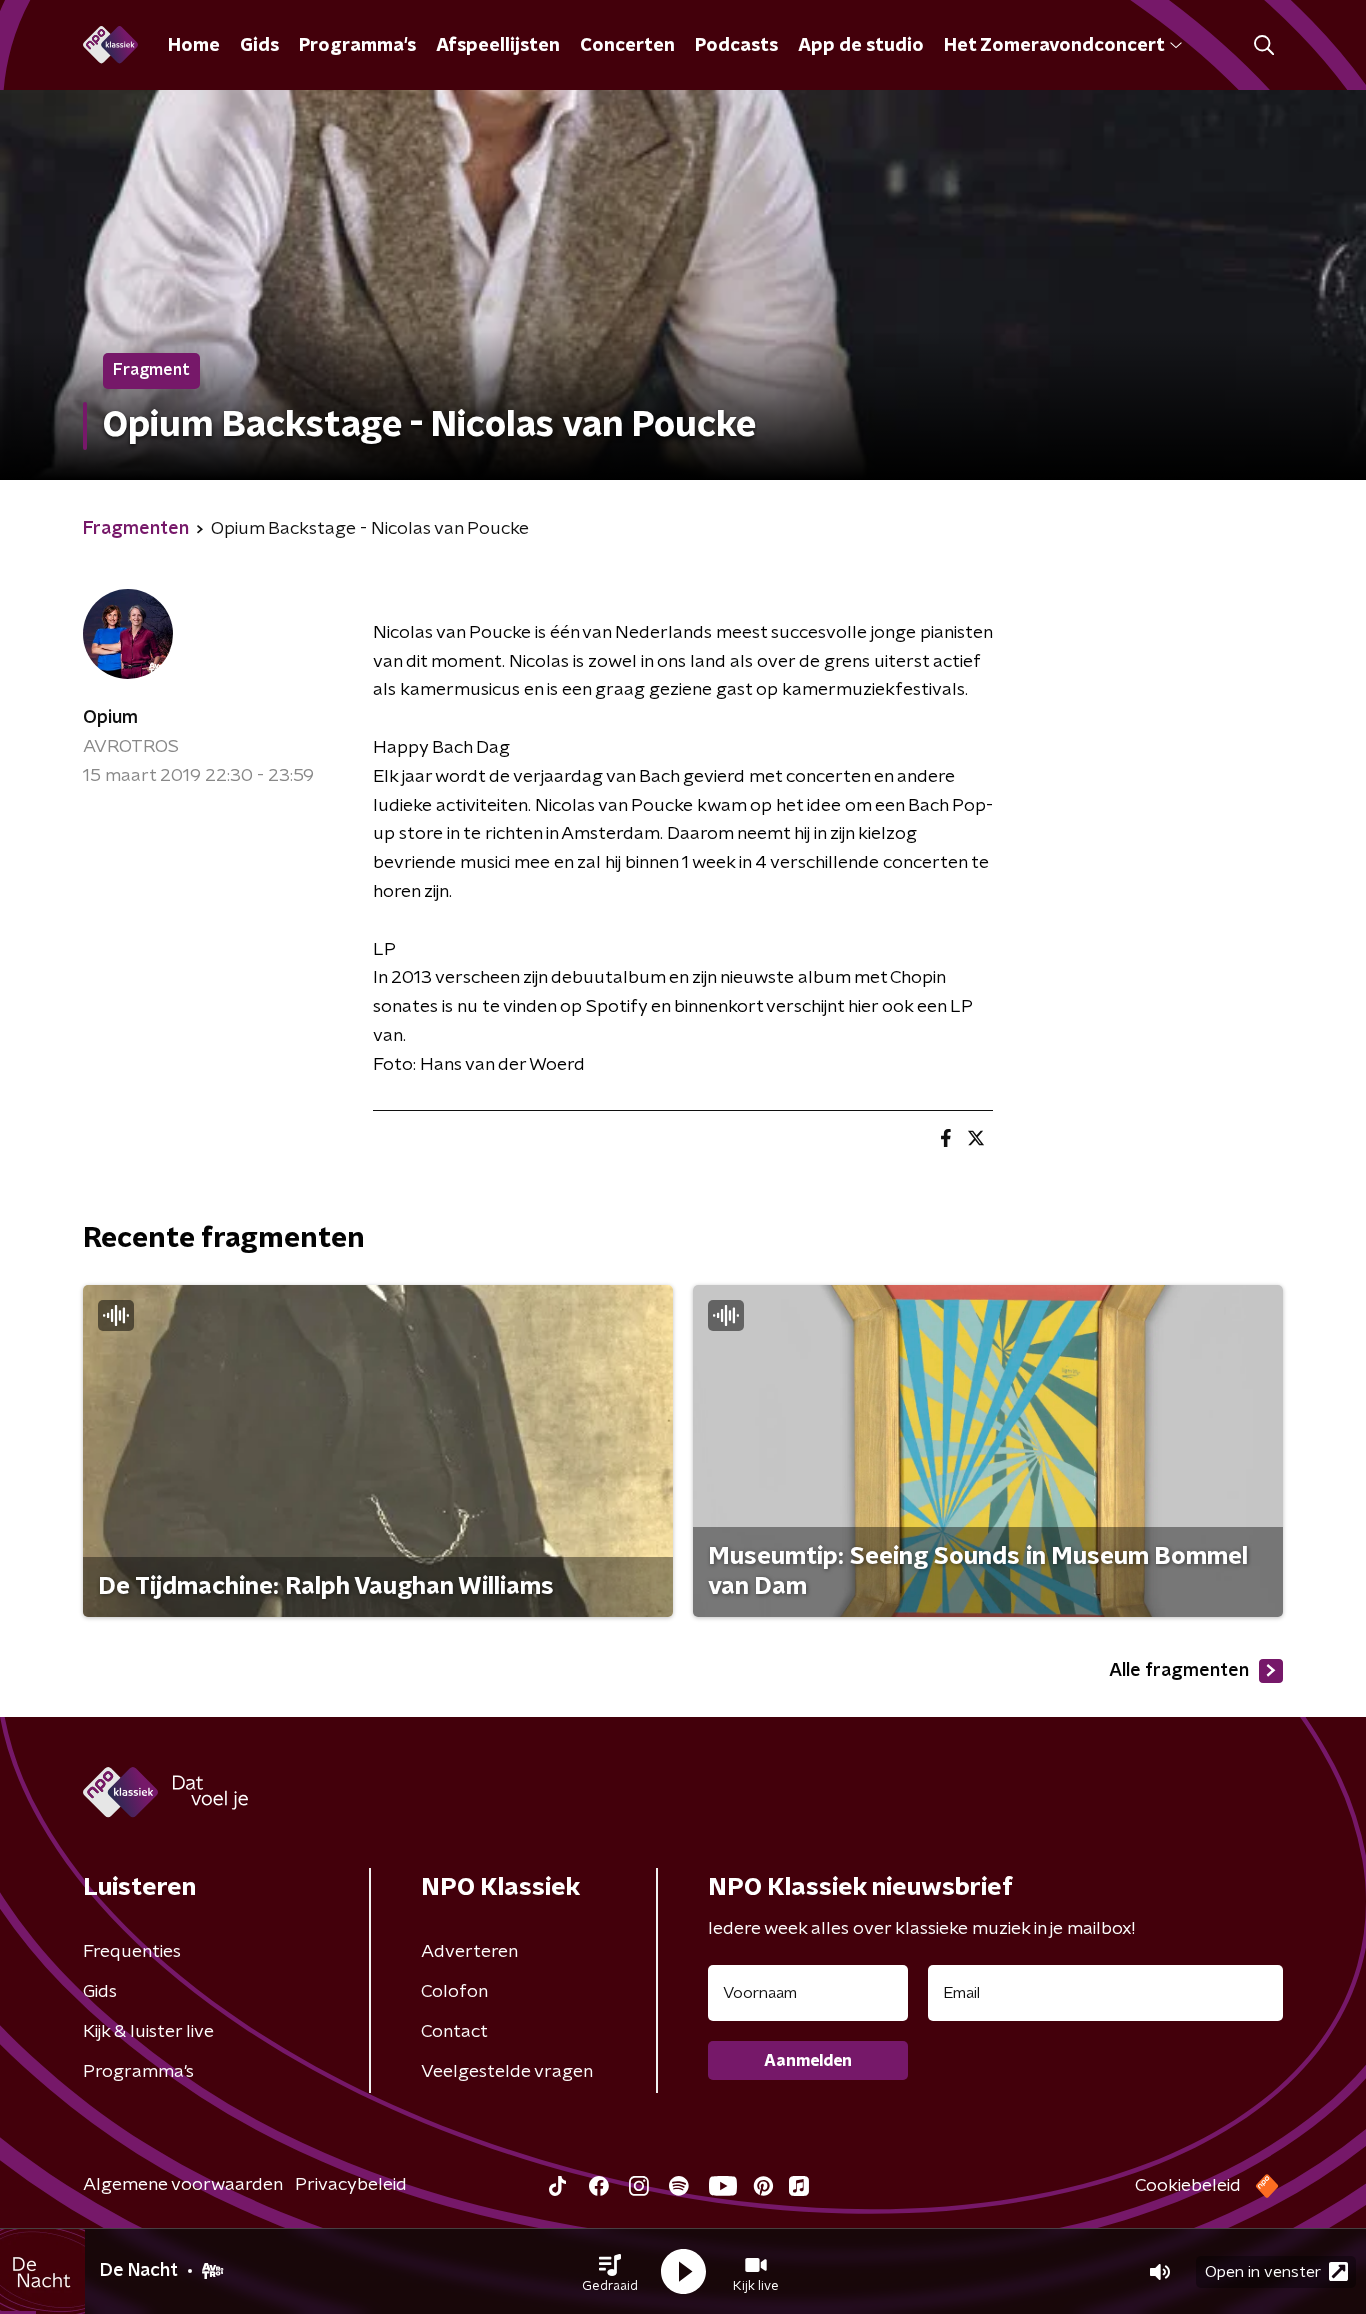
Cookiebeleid (1188, 2186)
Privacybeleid (351, 2185)
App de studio (861, 46)
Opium (110, 718)
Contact (454, 2032)
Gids (259, 46)
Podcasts (736, 46)
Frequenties (132, 1952)
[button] (610, 2272)
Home (194, 46)
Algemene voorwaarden (183, 2185)
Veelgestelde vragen (507, 2072)
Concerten (627, 46)
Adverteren (469, 1952)
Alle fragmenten (1179, 1671)
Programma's (357, 46)
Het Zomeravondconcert (1054, 46)
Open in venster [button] (1263, 2272)
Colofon (454, 1992)
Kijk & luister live (148, 2032)
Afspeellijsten (498, 46)
